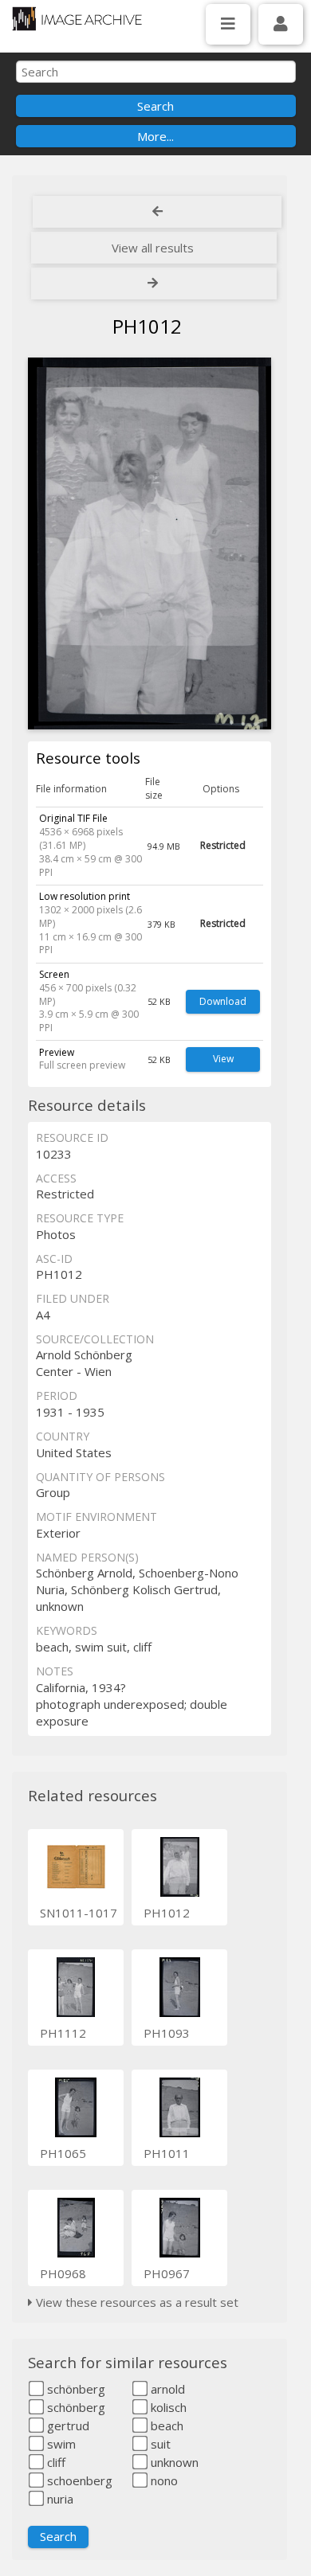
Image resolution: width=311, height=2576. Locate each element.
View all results (153, 248)
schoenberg (78, 2480)
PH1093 (167, 2033)
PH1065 (63, 2153)
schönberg (75, 2389)
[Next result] (154, 283)
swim (60, 2444)
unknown (173, 2462)
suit (159, 2444)
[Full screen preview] (149, 543)
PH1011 (167, 2153)
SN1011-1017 (79, 1913)
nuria (59, 2499)
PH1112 (63, 2033)
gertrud (67, 2426)
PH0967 (167, 2273)
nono (163, 2480)
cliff (55, 2462)
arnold (166, 2389)
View (223, 1059)
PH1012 (167, 1913)
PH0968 (63, 2273)
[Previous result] (157, 212)
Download (223, 1001)
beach (165, 2426)
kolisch (167, 2407)
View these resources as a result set (136, 2302)
